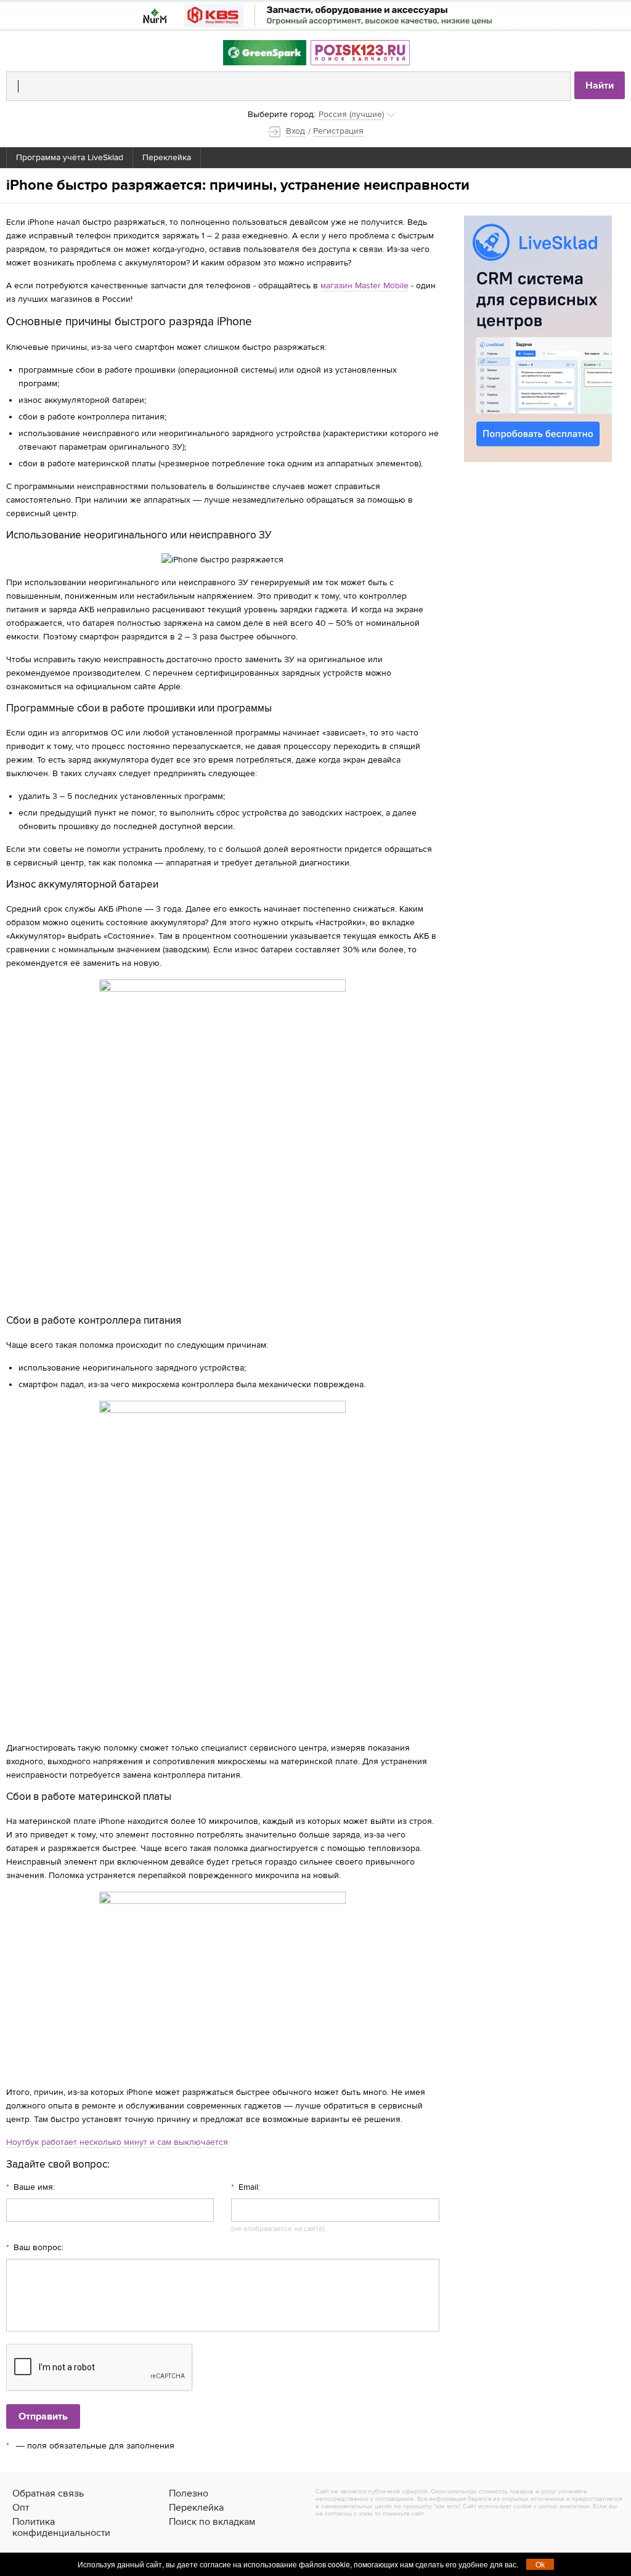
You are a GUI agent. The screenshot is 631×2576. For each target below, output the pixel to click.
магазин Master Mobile (364, 286)
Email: (246, 2187)
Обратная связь (48, 2493)
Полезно (189, 2493)
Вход (295, 131)
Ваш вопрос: (35, 2248)
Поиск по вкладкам (212, 2522)
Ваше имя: (31, 2187)
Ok (540, 2564)
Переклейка (167, 157)
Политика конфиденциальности (61, 2527)
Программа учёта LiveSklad (70, 157)
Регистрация (338, 131)
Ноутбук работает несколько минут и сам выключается (117, 2142)
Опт (21, 2508)
